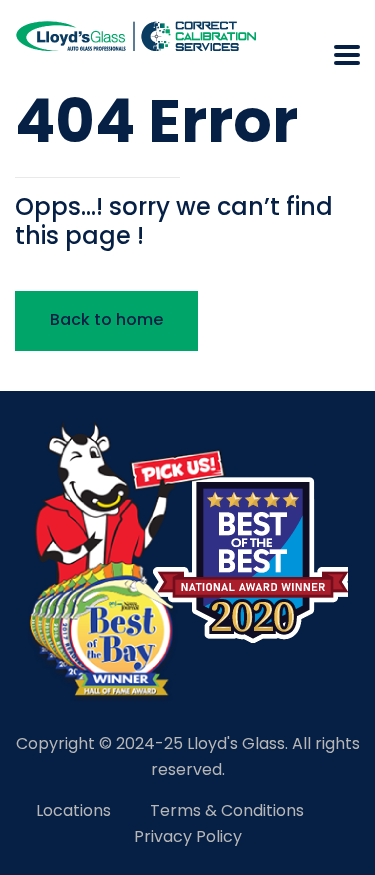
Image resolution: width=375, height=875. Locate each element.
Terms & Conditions (227, 810)
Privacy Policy (188, 836)
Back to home (106, 319)
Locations (73, 810)
